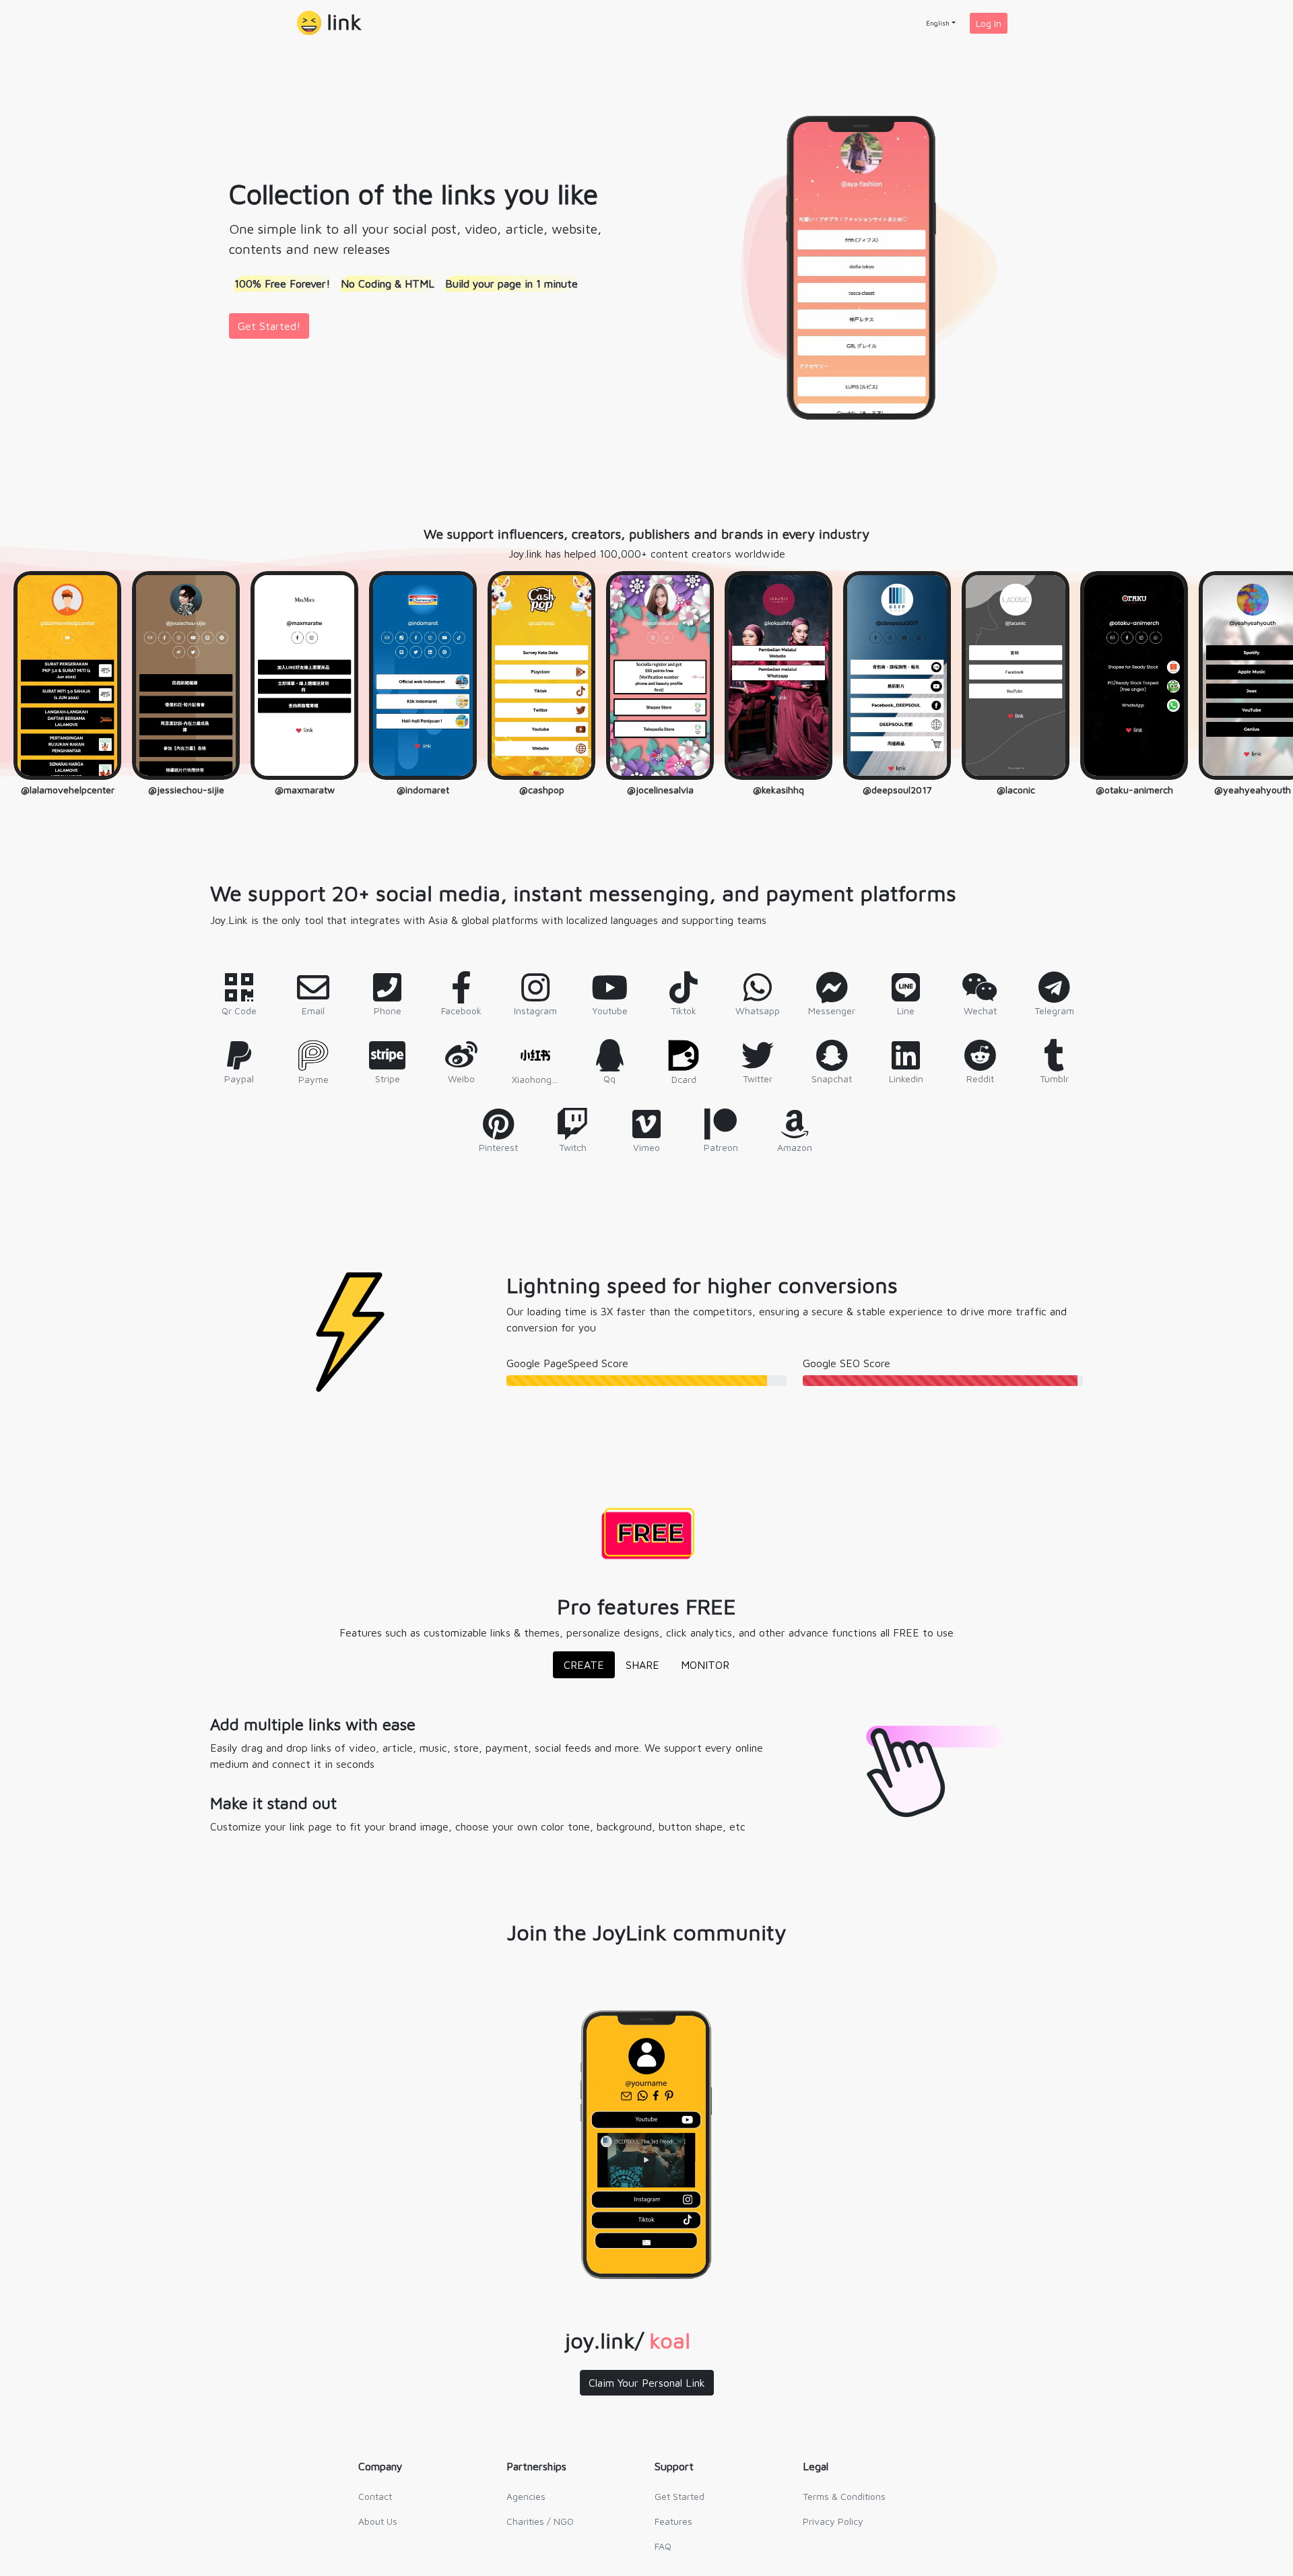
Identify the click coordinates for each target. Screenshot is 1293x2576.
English (938, 23)
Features (673, 2521)
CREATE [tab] (584, 1665)
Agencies (526, 2496)
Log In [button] (989, 23)
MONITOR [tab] (705, 1665)
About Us (378, 2521)
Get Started (679, 2496)
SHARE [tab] (642, 1665)
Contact (375, 2496)
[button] (329, 23)
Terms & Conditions (844, 2496)
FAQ (663, 2546)
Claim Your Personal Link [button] (647, 2383)
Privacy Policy (833, 2521)
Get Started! (269, 326)
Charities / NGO (540, 2521)
